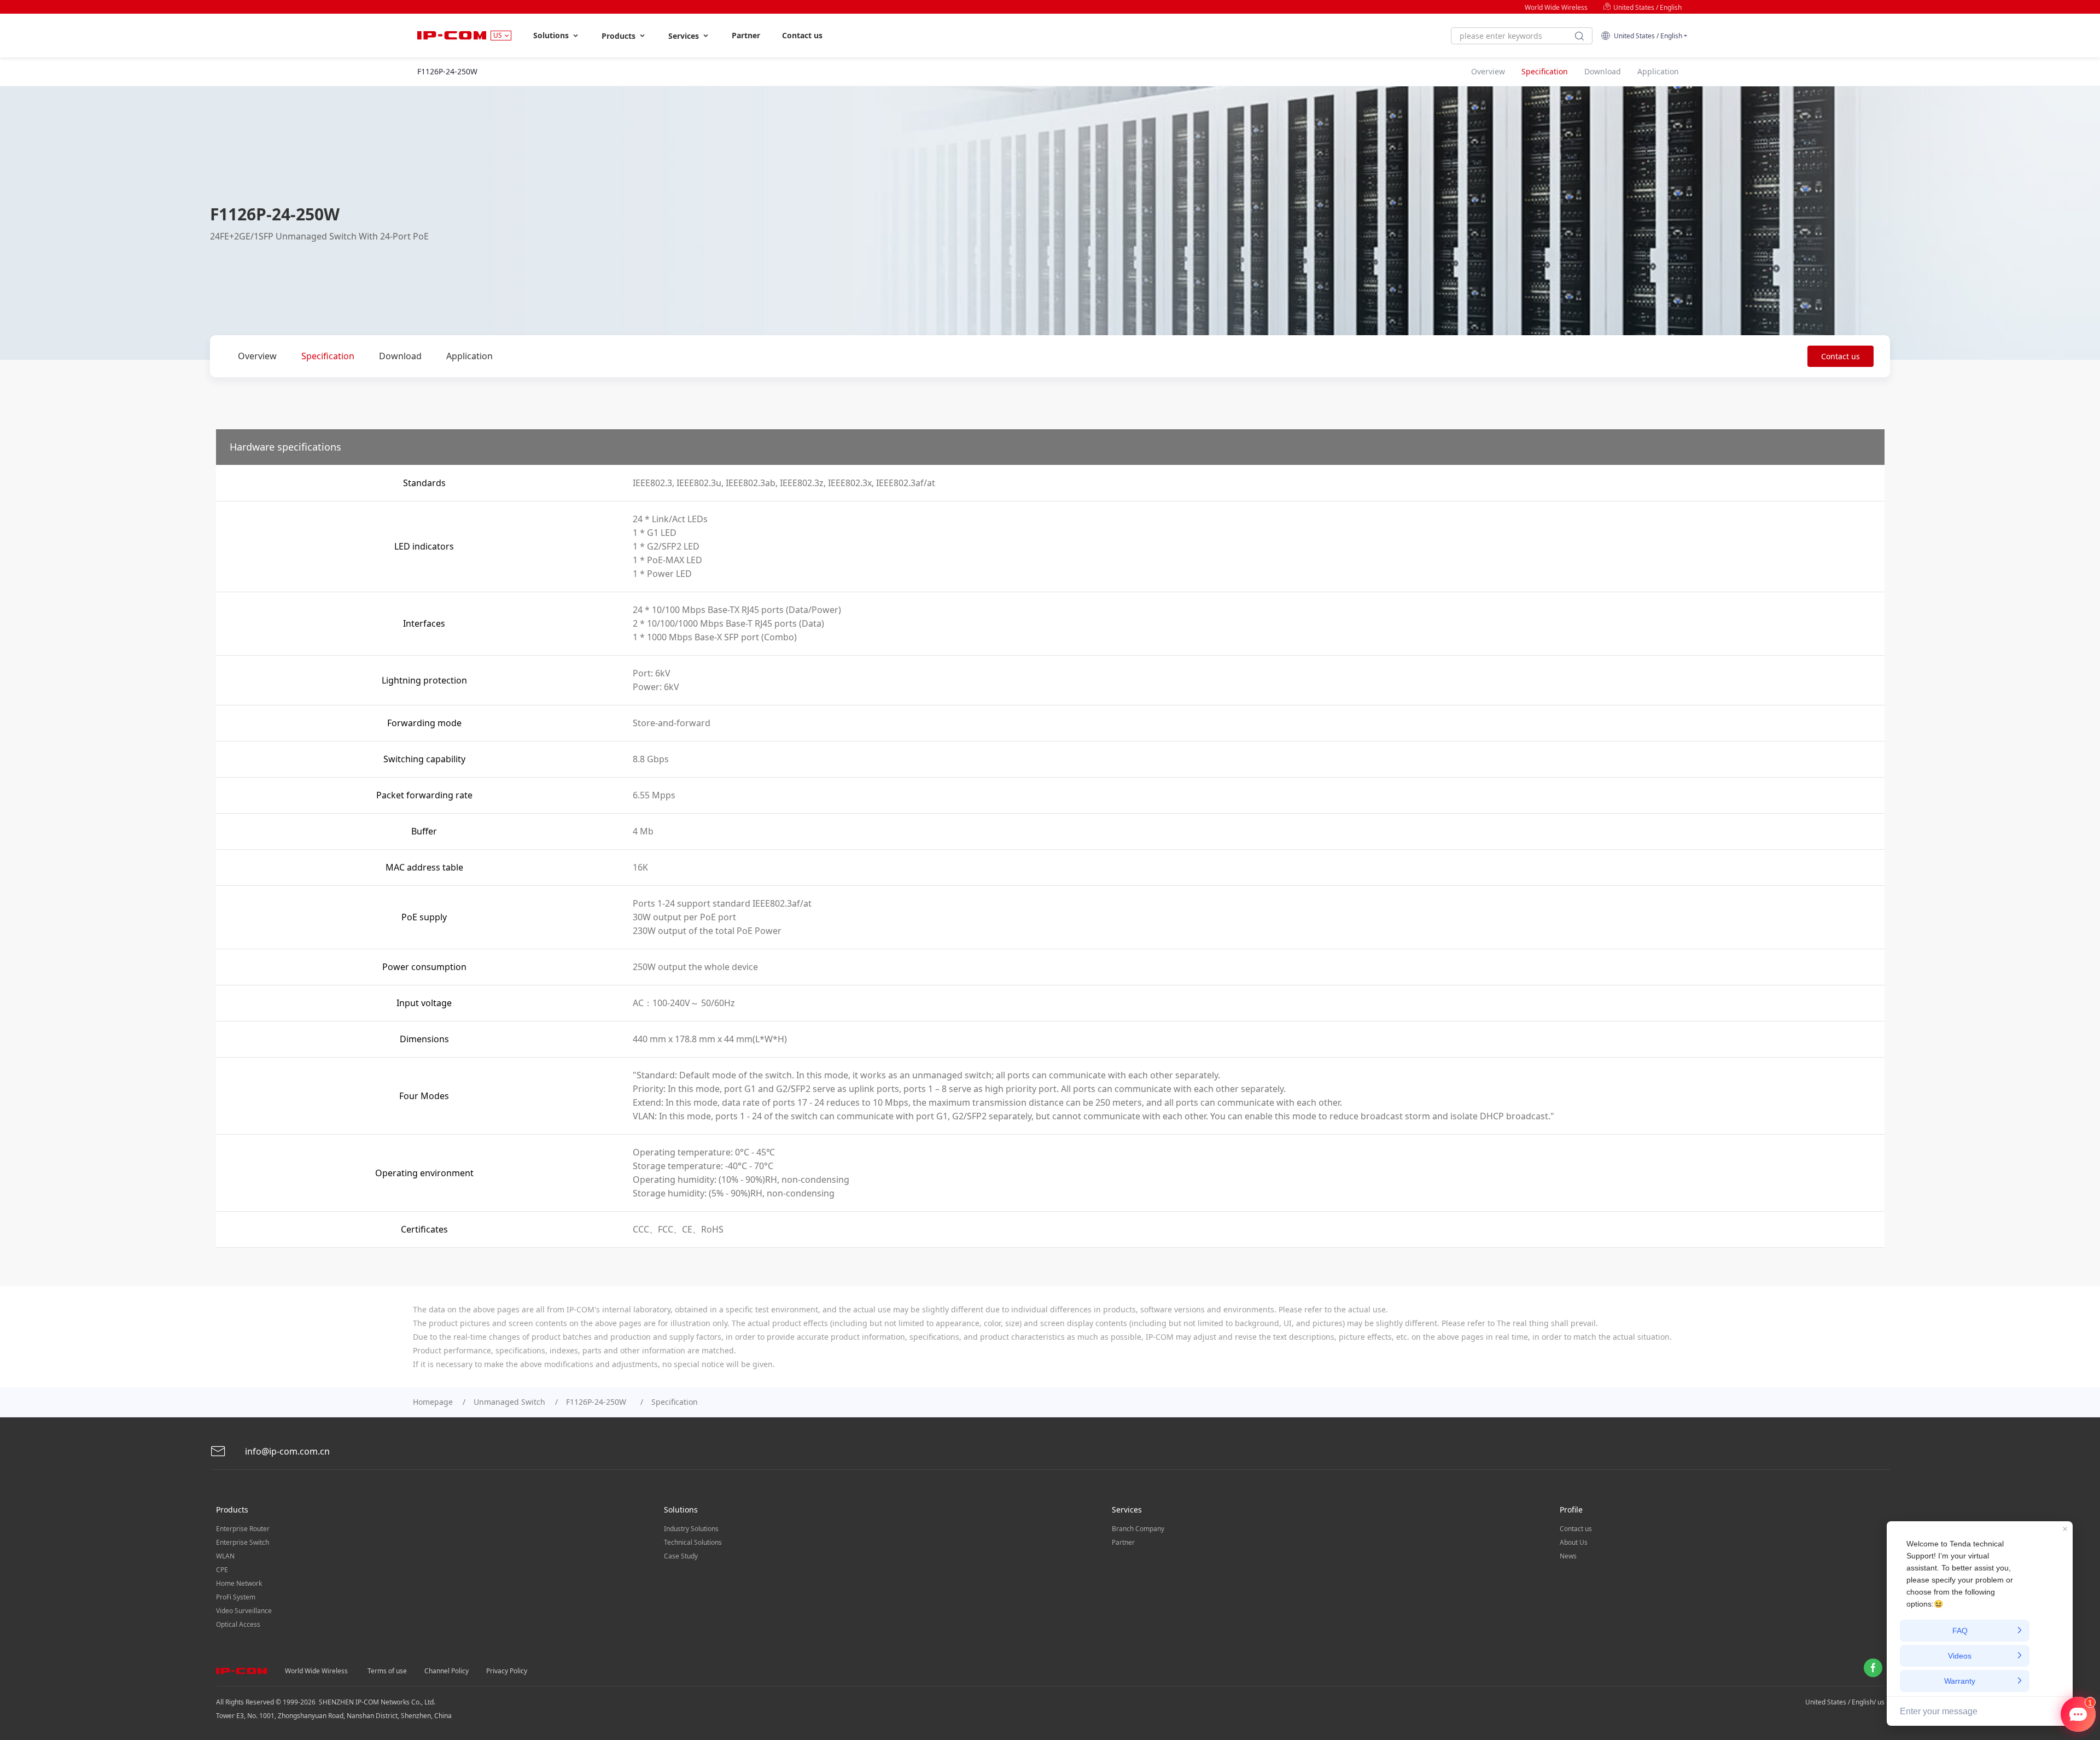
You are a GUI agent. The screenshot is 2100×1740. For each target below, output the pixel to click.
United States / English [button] (1646, 36)
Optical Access (238, 1624)
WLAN (225, 1556)
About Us (1574, 1542)
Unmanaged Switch (509, 1402)
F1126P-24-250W (598, 1402)
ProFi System (236, 1597)
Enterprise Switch (243, 1542)
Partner (746, 35)
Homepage (433, 1402)
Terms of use (387, 1671)
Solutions (552, 35)
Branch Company (1138, 1529)
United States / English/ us (1845, 1702)
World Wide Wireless (1556, 7)
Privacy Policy (507, 1671)
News (1568, 1556)
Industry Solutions (691, 1529)
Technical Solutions (693, 1542)
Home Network (239, 1583)
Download (400, 356)
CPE (222, 1570)
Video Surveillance (244, 1611)
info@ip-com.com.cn (286, 1451)
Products (620, 36)
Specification (328, 356)
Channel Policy (447, 1671)
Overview (257, 356)
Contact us (802, 35)
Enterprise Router (243, 1529)
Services (685, 36)
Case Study (681, 1556)
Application (469, 356)
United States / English (1647, 7)
